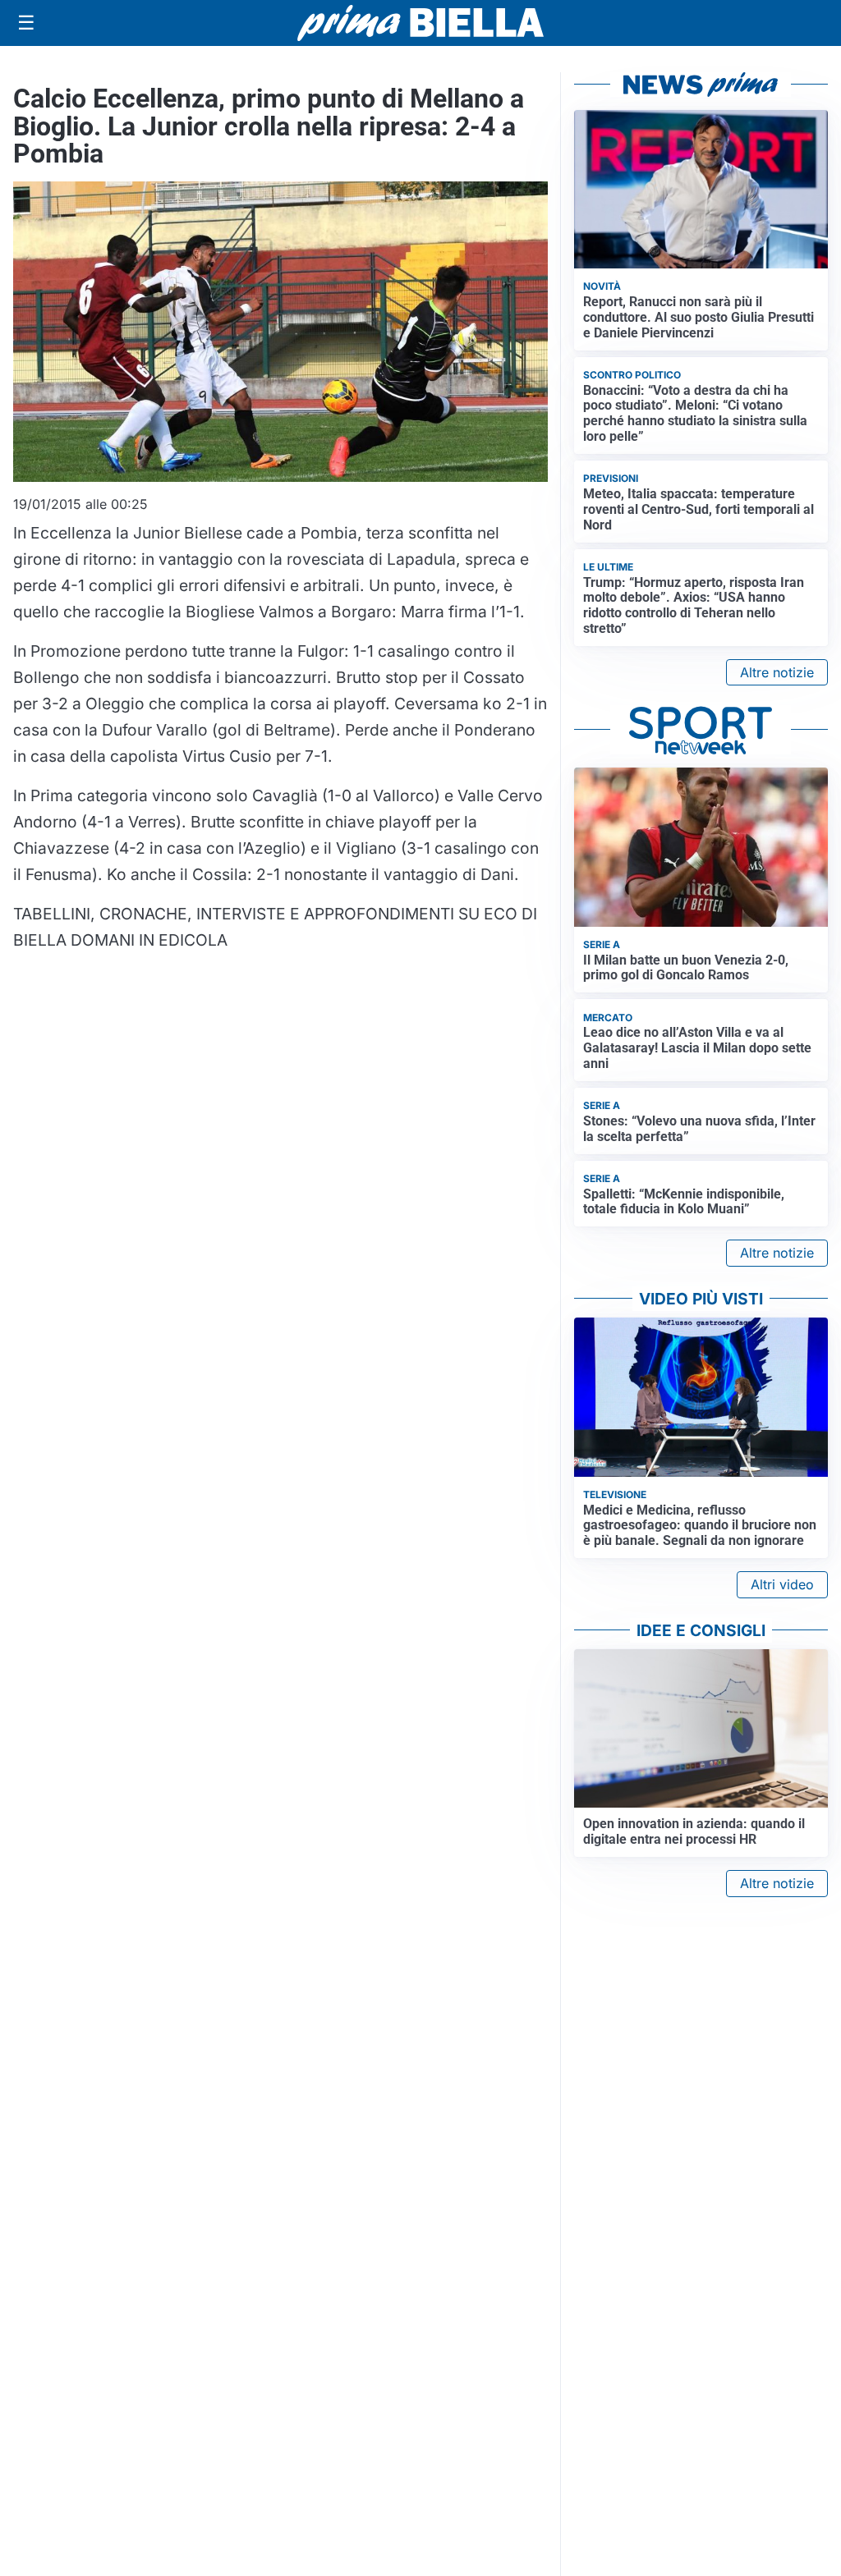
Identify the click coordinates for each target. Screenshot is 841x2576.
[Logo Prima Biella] (420, 23)
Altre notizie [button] (777, 672)
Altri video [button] (782, 1584)
